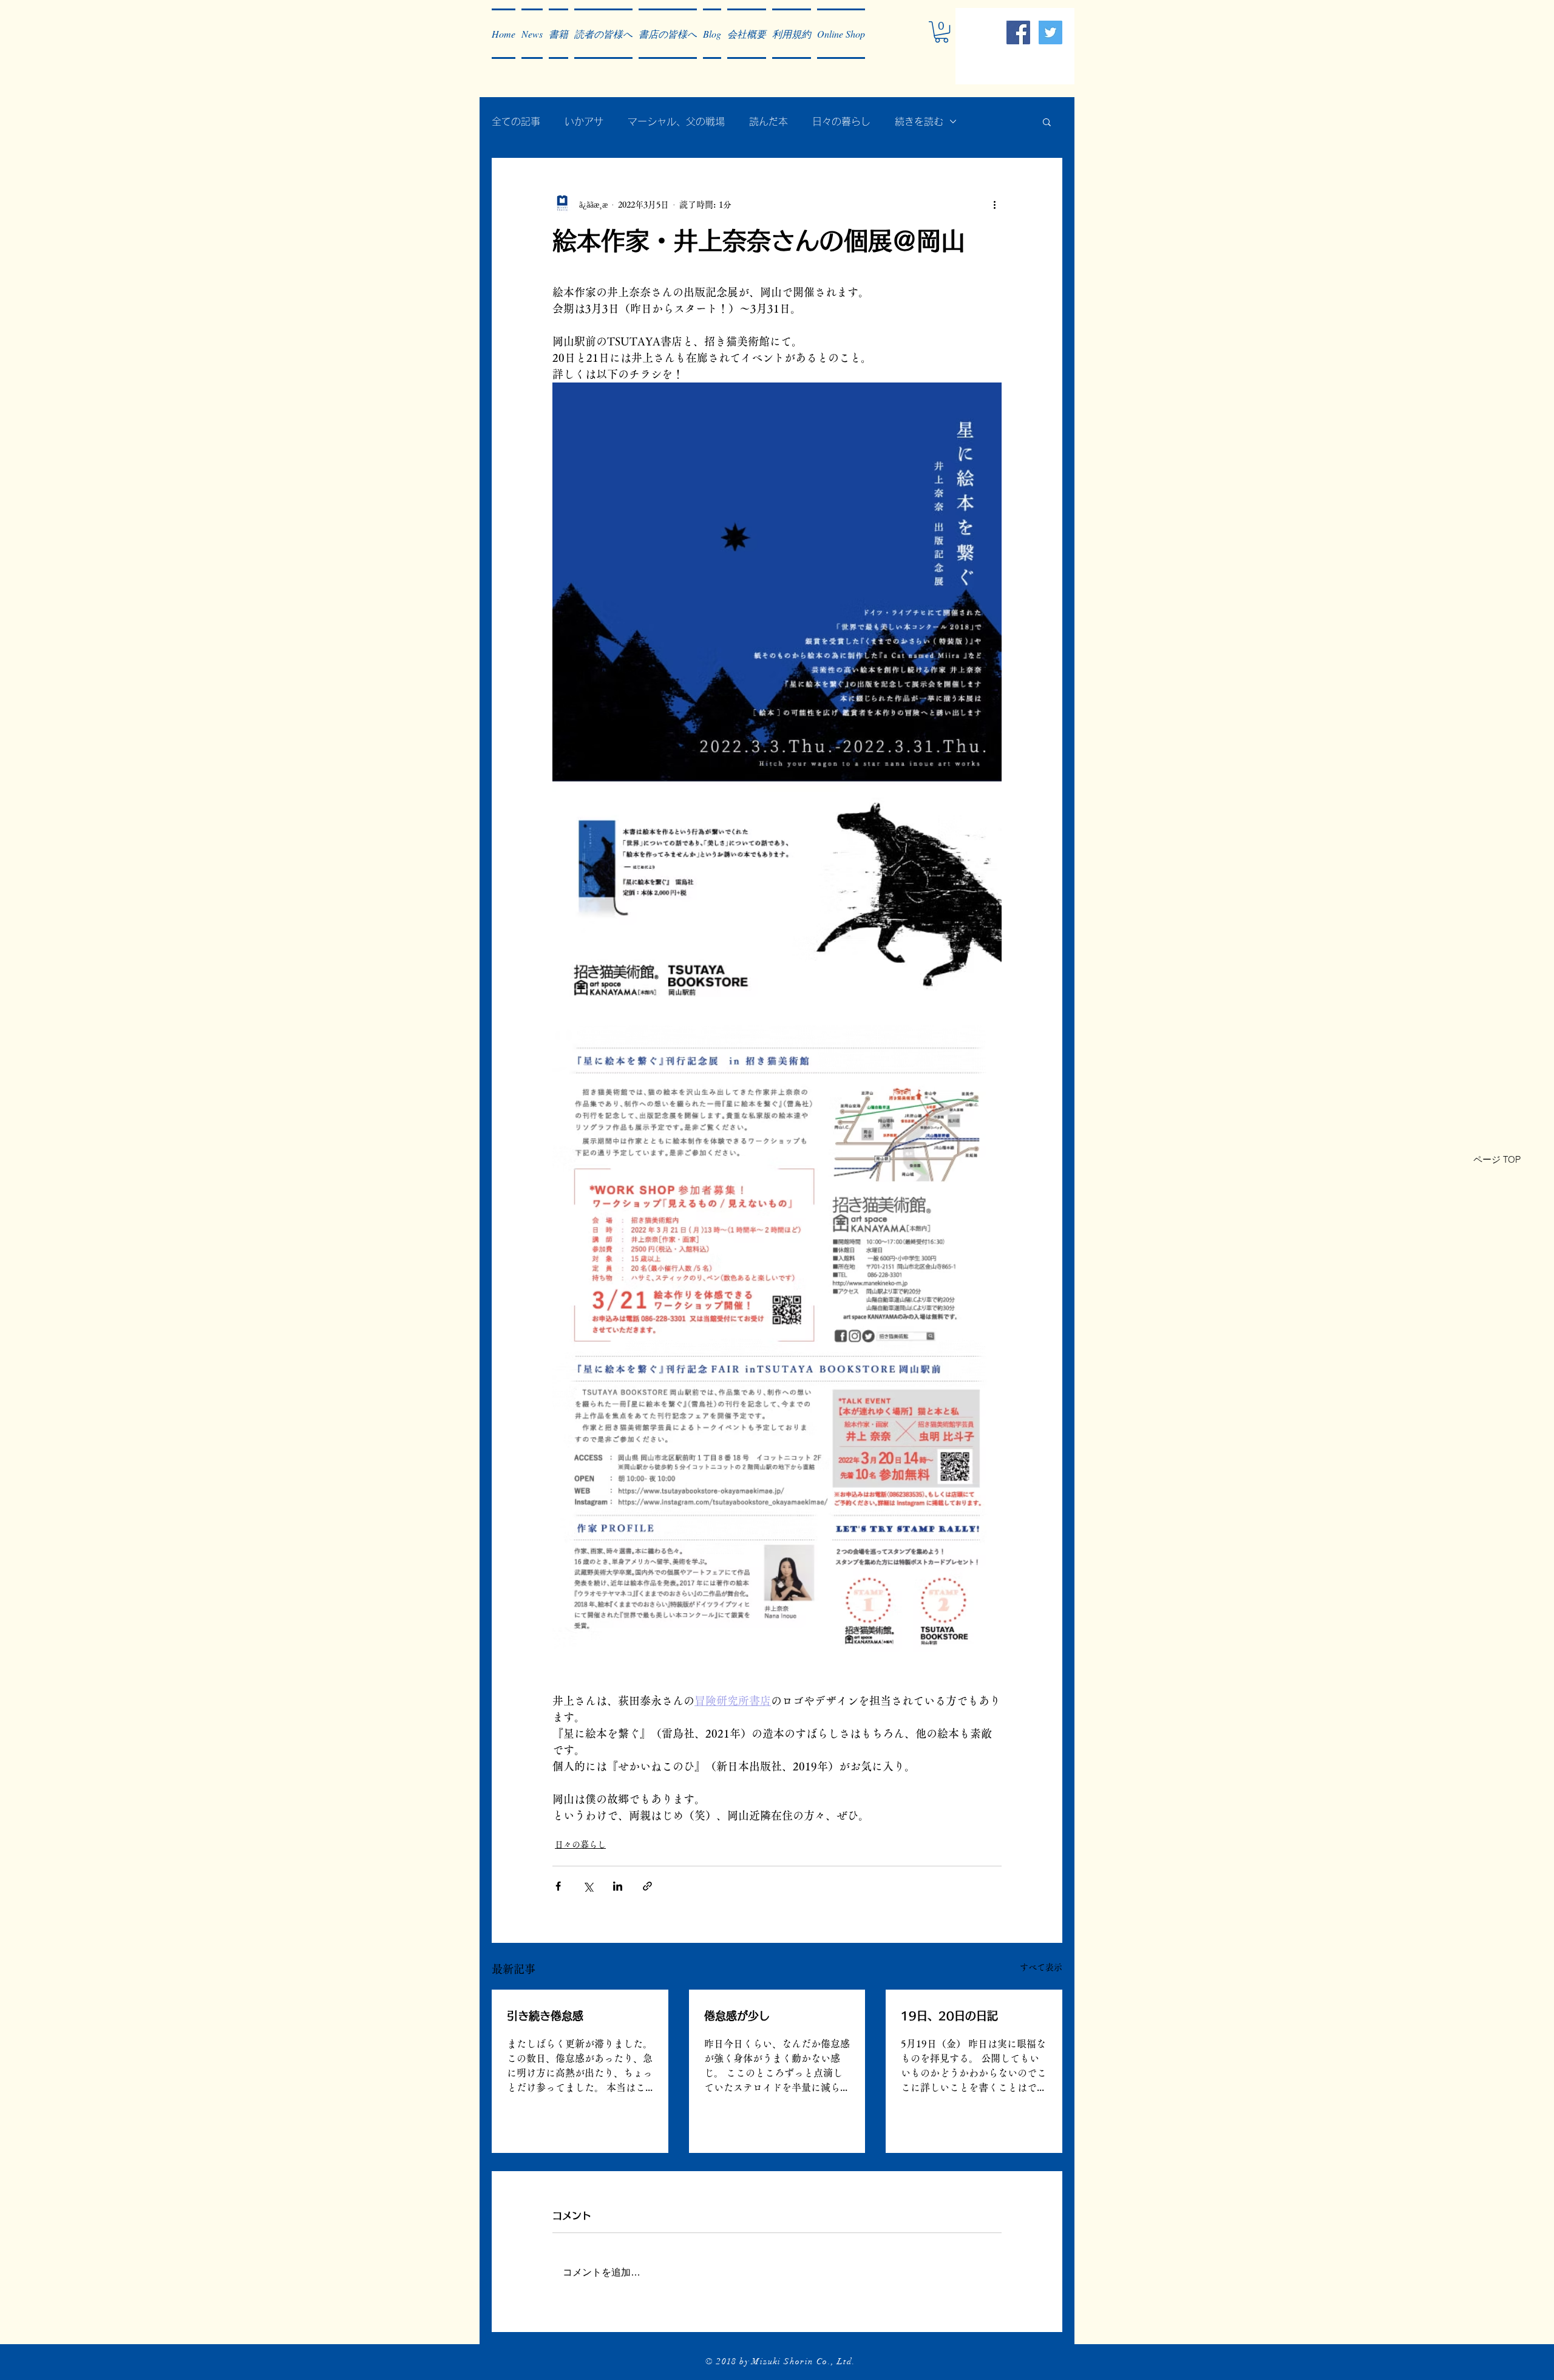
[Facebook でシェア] (558, 1886)
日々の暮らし (841, 121)
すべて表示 (1041, 1967)
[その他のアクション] (994, 205)
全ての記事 (516, 121)
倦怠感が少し (737, 2016)
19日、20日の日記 (949, 2016)
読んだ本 (769, 121)
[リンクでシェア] (647, 1886)
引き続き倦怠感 (545, 2016)
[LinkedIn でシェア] (618, 1886)
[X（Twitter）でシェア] (588, 1886)
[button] (532, 34)
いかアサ (584, 121)
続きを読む (919, 121)
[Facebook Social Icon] (1018, 32)
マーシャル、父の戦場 (676, 121)
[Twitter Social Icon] (1050, 32)
